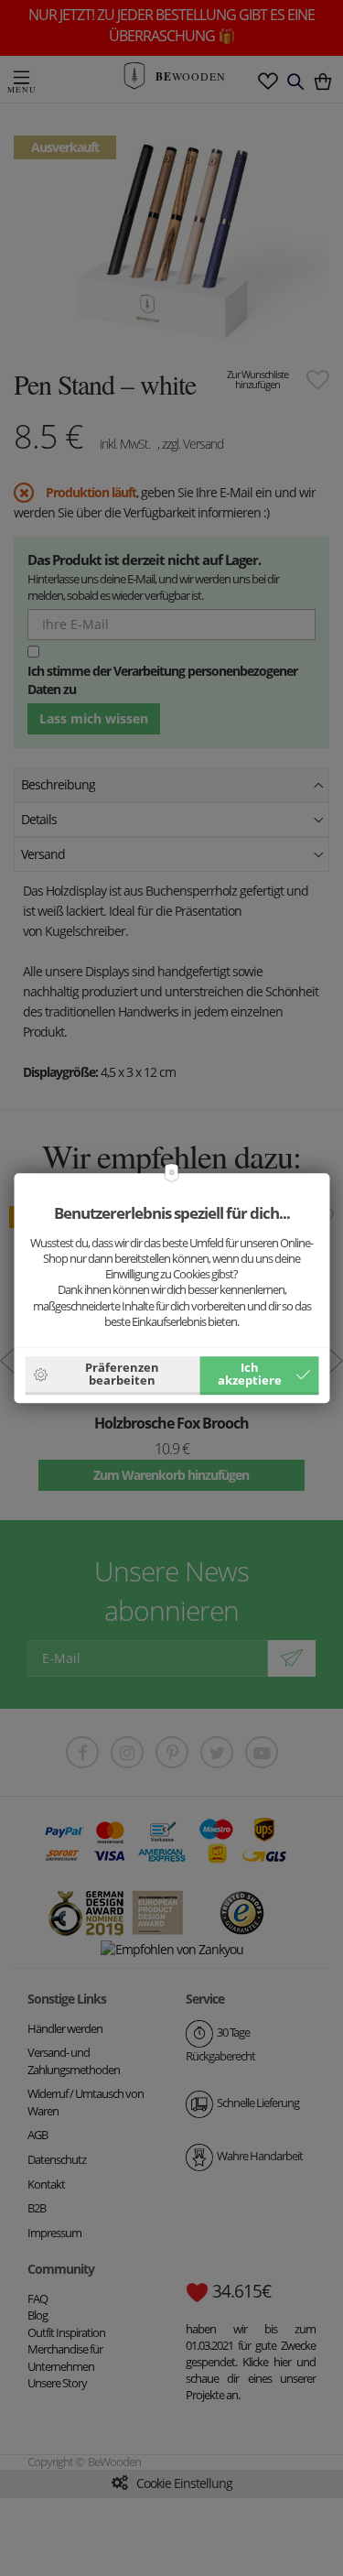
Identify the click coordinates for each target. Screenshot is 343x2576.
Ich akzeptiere (250, 1374)
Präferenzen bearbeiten (122, 1374)
